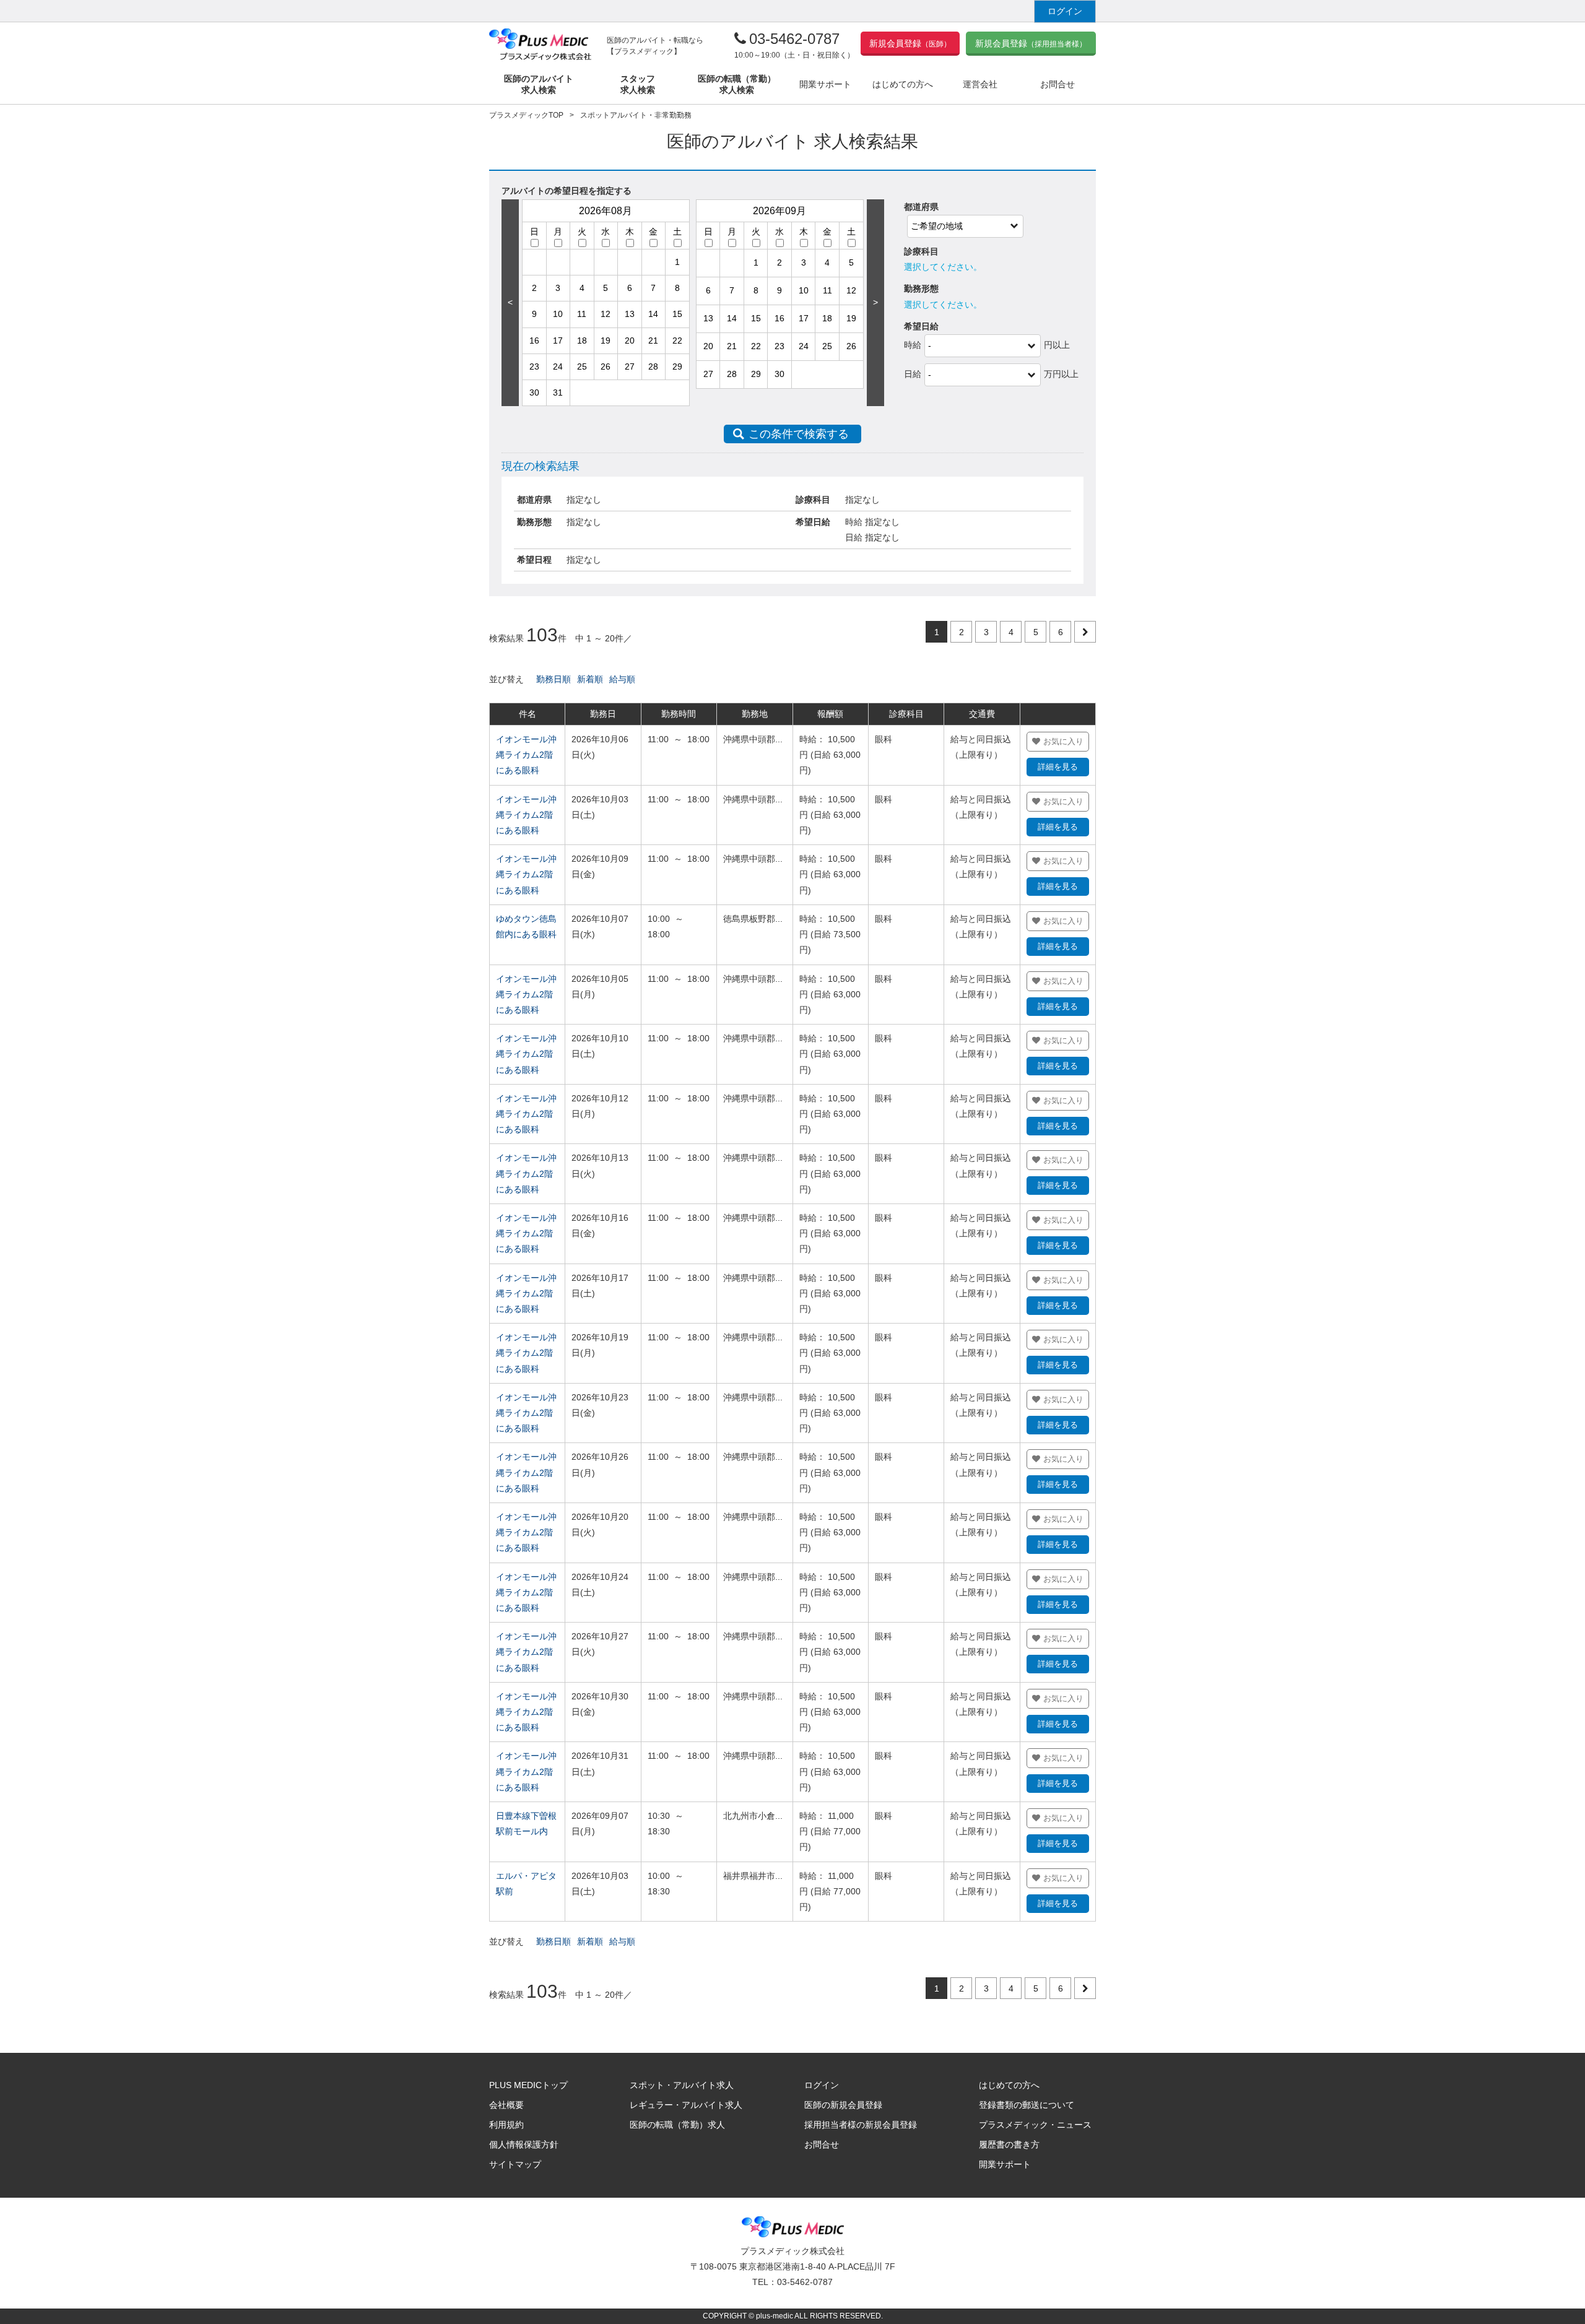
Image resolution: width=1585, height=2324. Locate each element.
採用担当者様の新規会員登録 (861, 2125)
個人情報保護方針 (524, 2144)
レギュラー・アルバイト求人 (686, 2105)
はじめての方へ (1009, 2085)
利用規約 (506, 2125)
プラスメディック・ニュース (1035, 2125)
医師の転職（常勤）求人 (677, 2125)
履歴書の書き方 (1009, 2144)
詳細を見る (1058, 767)
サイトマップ (515, 2164)
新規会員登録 (910, 43)
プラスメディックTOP (526, 115)
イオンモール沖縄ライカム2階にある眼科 (526, 755)
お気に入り (1063, 741)
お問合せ (822, 2144)
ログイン (1065, 11)
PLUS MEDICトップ (528, 2085)
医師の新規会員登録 (843, 2105)
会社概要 (506, 2105)
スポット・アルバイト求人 (682, 2085)
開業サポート (1005, 2164)
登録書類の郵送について (1027, 2105)
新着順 (590, 679)
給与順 (622, 679)
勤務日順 (554, 679)
